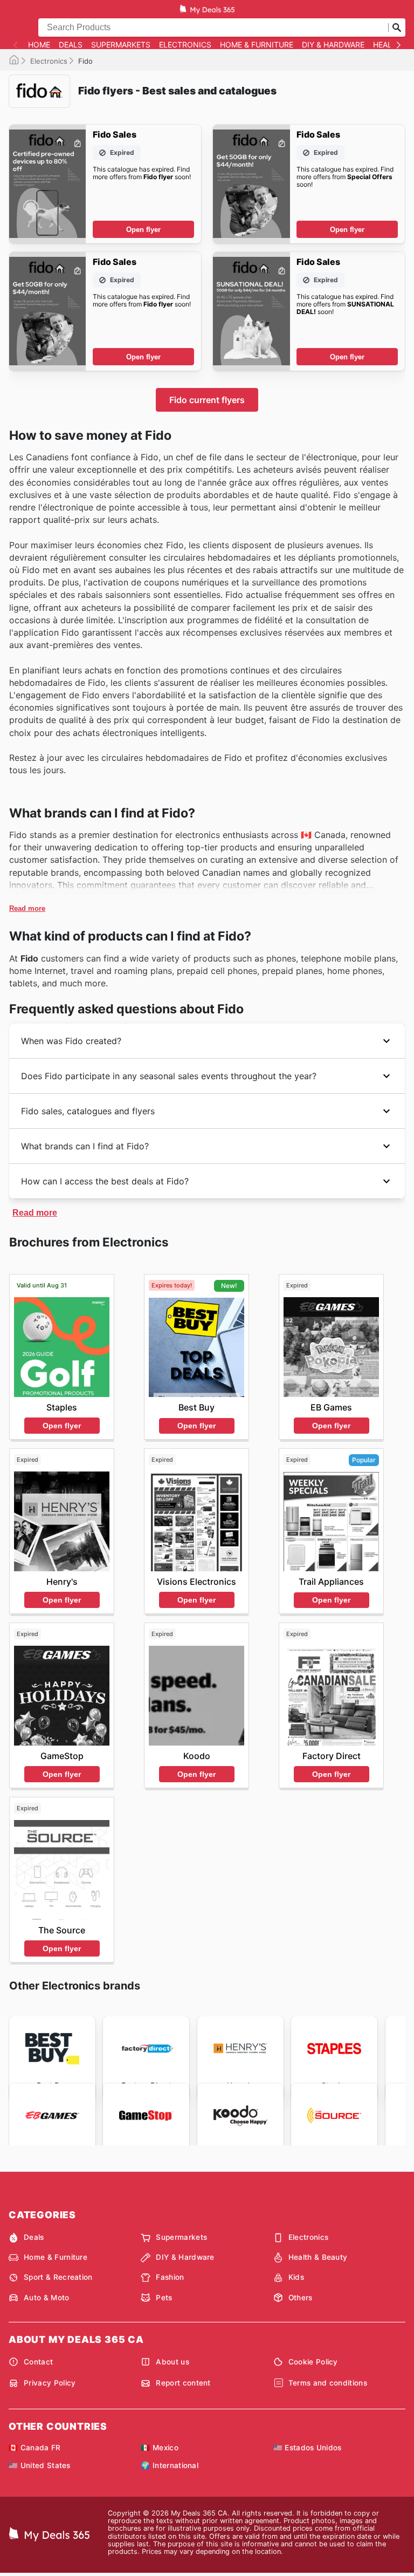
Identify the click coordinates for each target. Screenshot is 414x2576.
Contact (38, 2362)
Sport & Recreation (58, 2277)
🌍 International (170, 2465)
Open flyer (143, 230)
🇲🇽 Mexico (160, 2448)
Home (39, 45)
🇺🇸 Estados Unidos (308, 2448)
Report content (183, 2383)
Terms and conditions (328, 2383)
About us (172, 2362)
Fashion (170, 2277)
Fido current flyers (207, 400)
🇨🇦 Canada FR (35, 2448)
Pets (164, 2298)
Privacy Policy (50, 2383)
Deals (71, 45)
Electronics (185, 45)
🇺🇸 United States (40, 2465)
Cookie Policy (313, 2362)
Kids (296, 2277)
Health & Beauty (318, 2257)
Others (301, 2298)
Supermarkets (121, 45)
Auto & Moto (47, 2298)
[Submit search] (397, 28)
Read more (27, 908)
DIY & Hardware (333, 45)
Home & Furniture (257, 45)
